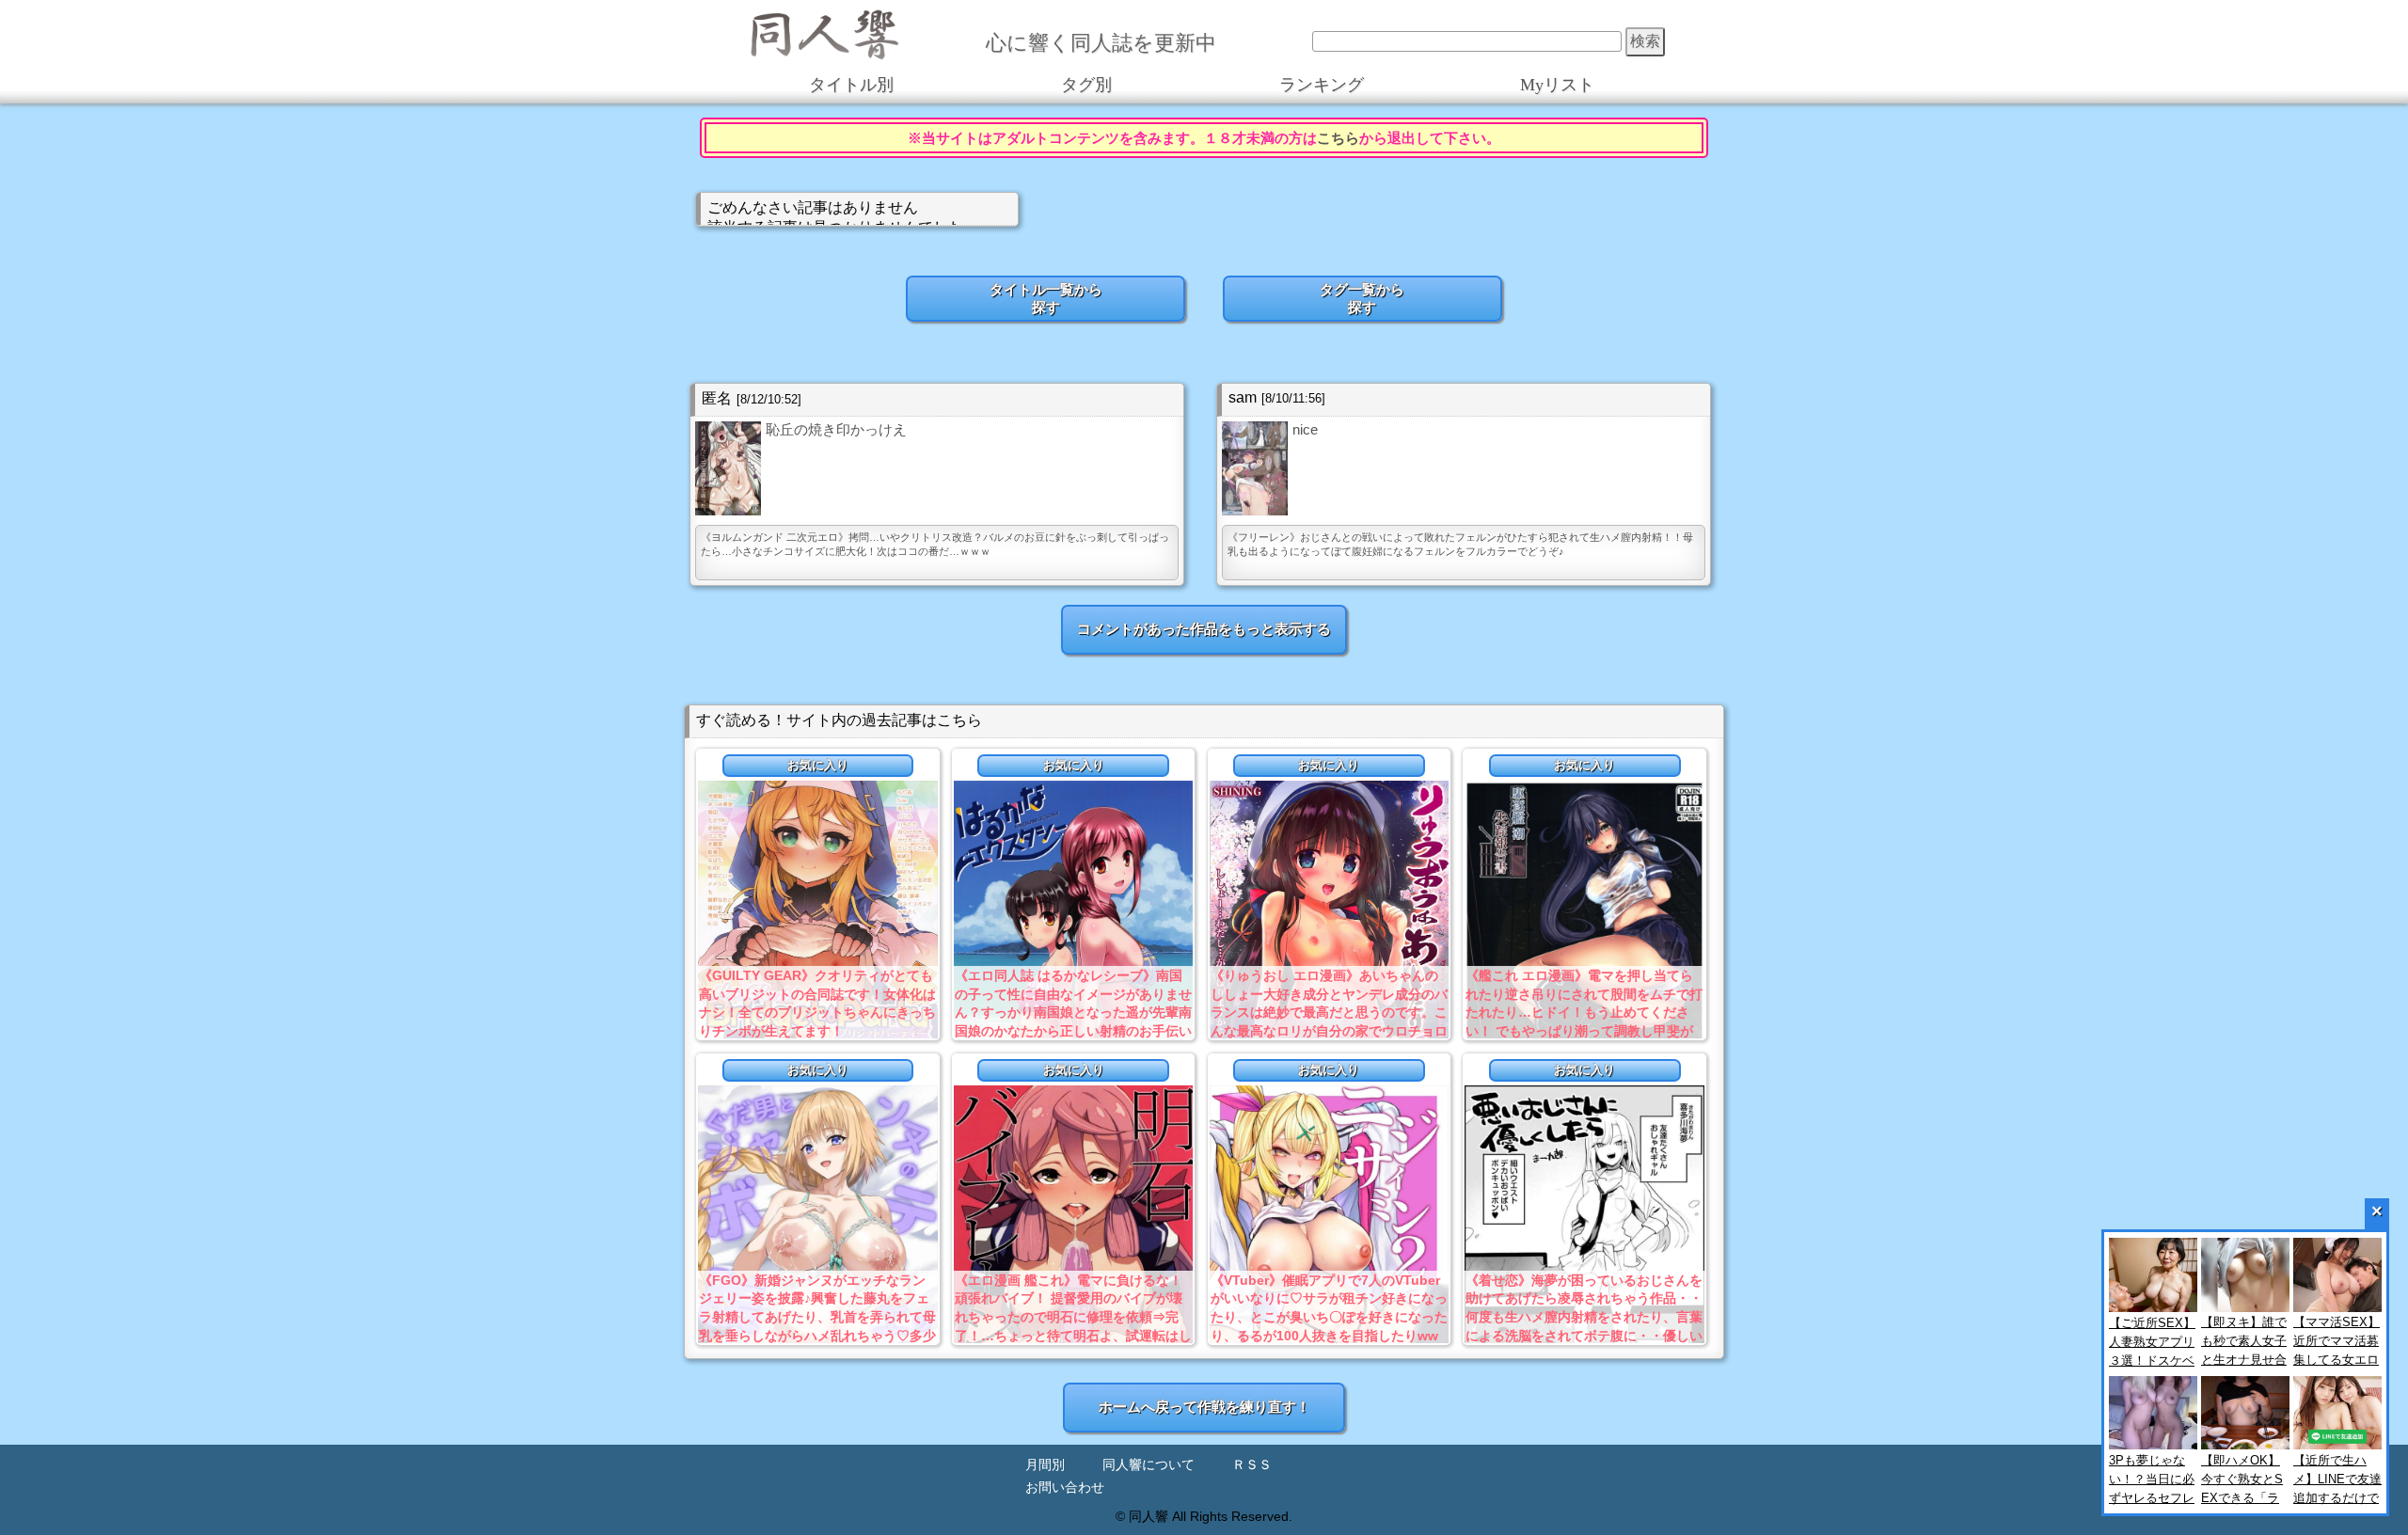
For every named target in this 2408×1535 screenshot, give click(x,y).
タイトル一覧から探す (1046, 298)
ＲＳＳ (1252, 1465)
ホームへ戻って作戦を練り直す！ (1204, 1407)
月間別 (1045, 1465)
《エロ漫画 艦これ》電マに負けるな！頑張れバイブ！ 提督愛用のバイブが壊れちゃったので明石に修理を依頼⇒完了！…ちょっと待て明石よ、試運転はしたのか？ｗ (1073, 1317)
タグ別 (1086, 85)
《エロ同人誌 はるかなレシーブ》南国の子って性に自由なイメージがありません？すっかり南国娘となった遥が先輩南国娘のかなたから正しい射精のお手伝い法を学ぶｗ (1073, 1012)
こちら (1338, 138)
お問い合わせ (1065, 1488)
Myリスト (1557, 85)
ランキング (1322, 85)
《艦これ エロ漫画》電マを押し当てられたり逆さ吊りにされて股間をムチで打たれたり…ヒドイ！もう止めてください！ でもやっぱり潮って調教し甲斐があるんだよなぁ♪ (1584, 1012)
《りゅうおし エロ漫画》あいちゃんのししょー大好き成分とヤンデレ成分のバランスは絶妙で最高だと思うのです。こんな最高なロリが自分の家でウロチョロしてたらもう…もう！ (1329, 1012)
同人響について (1149, 1465)
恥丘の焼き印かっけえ (836, 429)
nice (1305, 429)
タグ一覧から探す (1362, 298)
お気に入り (818, 765)
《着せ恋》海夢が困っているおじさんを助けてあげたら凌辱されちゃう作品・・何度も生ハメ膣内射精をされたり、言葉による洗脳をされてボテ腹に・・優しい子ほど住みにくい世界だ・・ (1584, 1317)
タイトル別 (851, 85)
